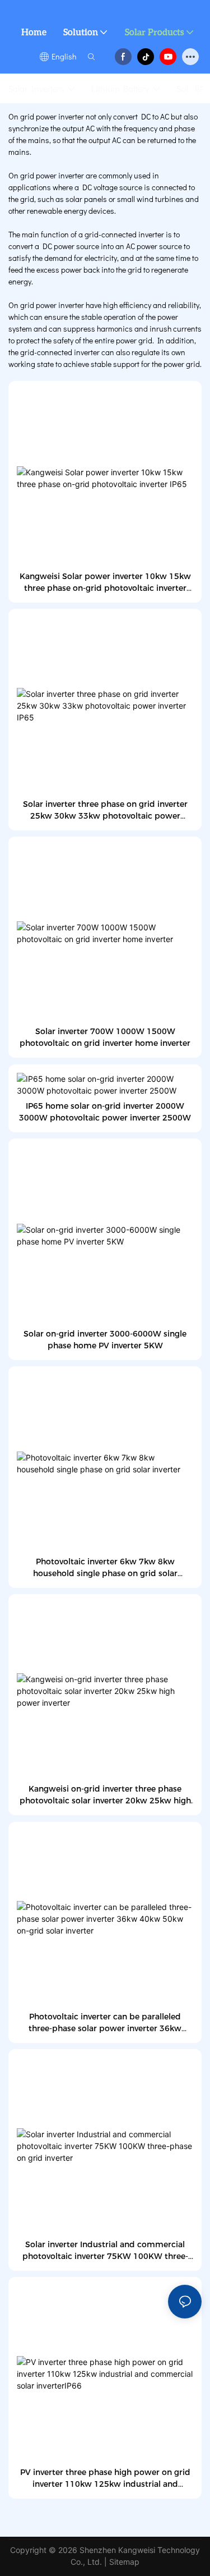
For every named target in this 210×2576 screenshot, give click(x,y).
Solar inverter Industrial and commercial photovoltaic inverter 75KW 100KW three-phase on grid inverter (105, 2251)
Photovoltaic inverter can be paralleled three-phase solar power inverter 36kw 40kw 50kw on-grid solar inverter (105, 2023)
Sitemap (124, 2562)
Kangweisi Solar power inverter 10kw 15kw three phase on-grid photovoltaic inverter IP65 (105, 583)
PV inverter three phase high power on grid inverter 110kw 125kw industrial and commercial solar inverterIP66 (105, 2479)
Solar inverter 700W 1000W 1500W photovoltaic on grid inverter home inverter (105, 1037)
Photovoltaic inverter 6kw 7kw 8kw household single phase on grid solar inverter (105, 1568)
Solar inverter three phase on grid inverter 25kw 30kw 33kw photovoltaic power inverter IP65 (105, 811)
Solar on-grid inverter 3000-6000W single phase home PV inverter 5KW (105, 1340)
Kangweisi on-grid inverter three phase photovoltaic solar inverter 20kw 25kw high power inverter (105, 1795)
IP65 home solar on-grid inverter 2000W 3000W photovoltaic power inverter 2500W (105, 1112)
